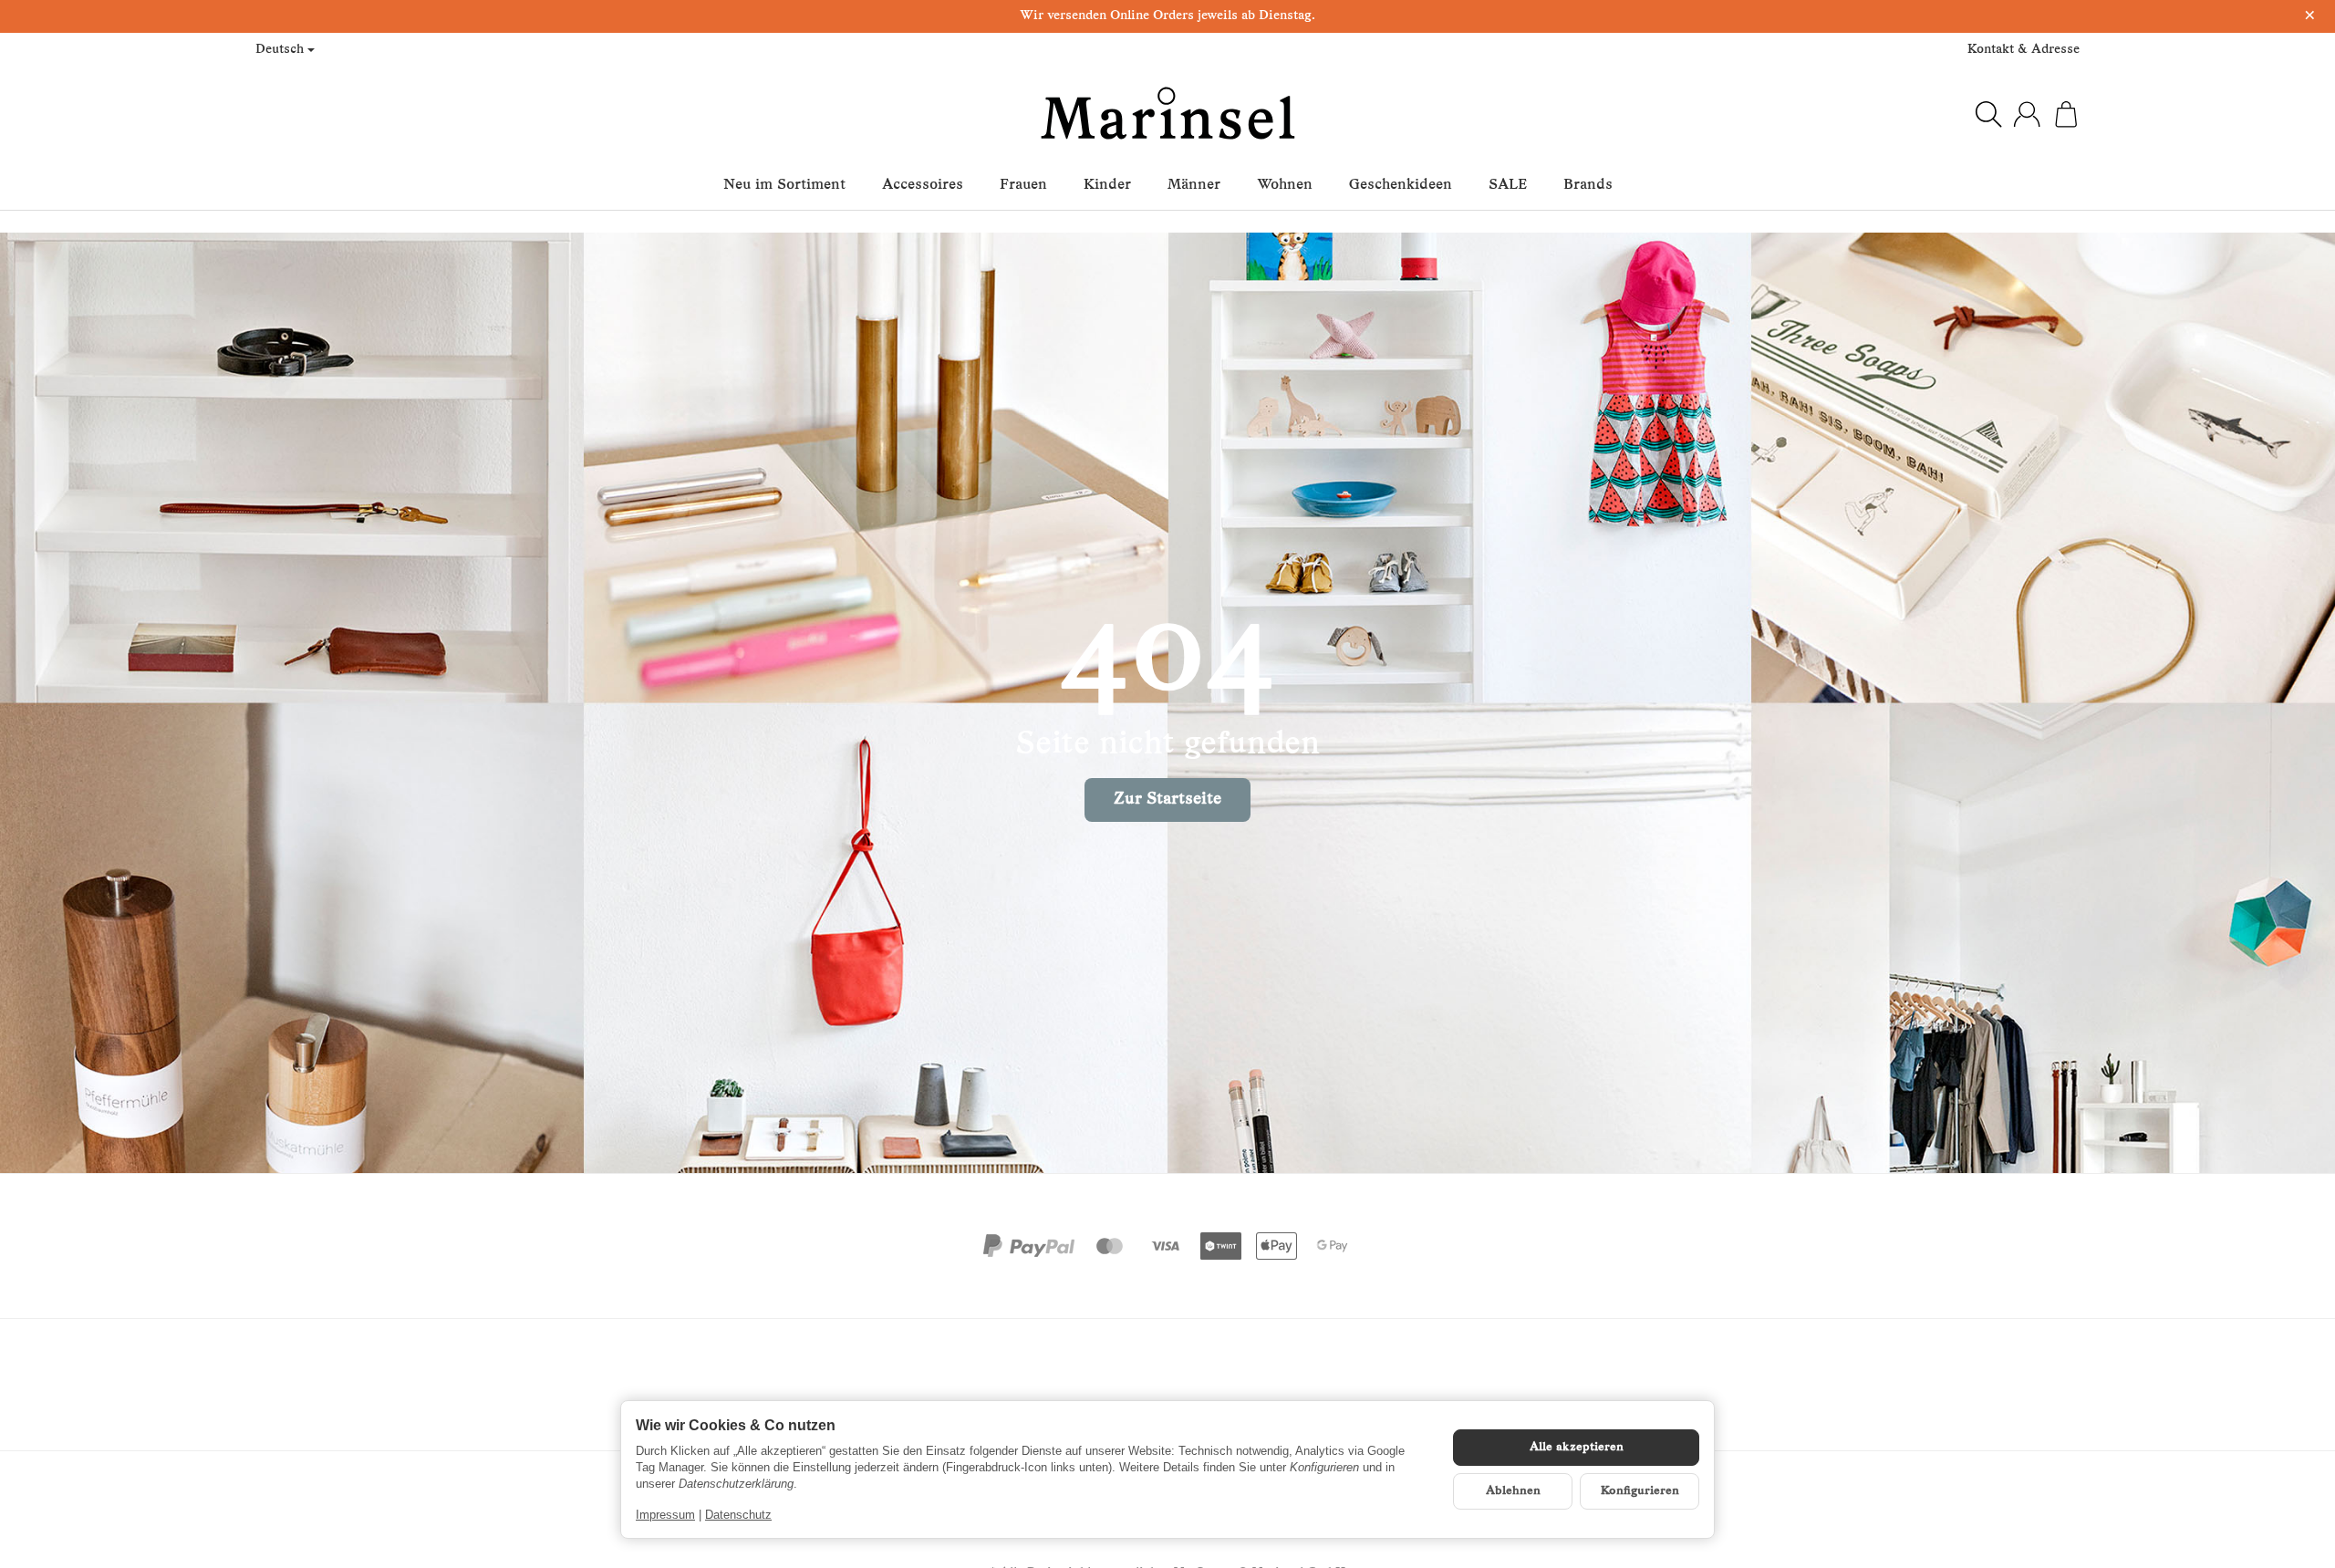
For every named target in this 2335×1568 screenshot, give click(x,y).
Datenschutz (738, 1515)
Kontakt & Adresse (2024, 50)
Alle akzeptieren (1577, 1447)
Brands (1588, 185)
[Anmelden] (2027, 114)
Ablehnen (1513, 1491)
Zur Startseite (1167, 800)
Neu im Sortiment (784, 185)
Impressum (665, 1515)
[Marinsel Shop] (1168, 114)
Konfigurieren (1640, 1491)
